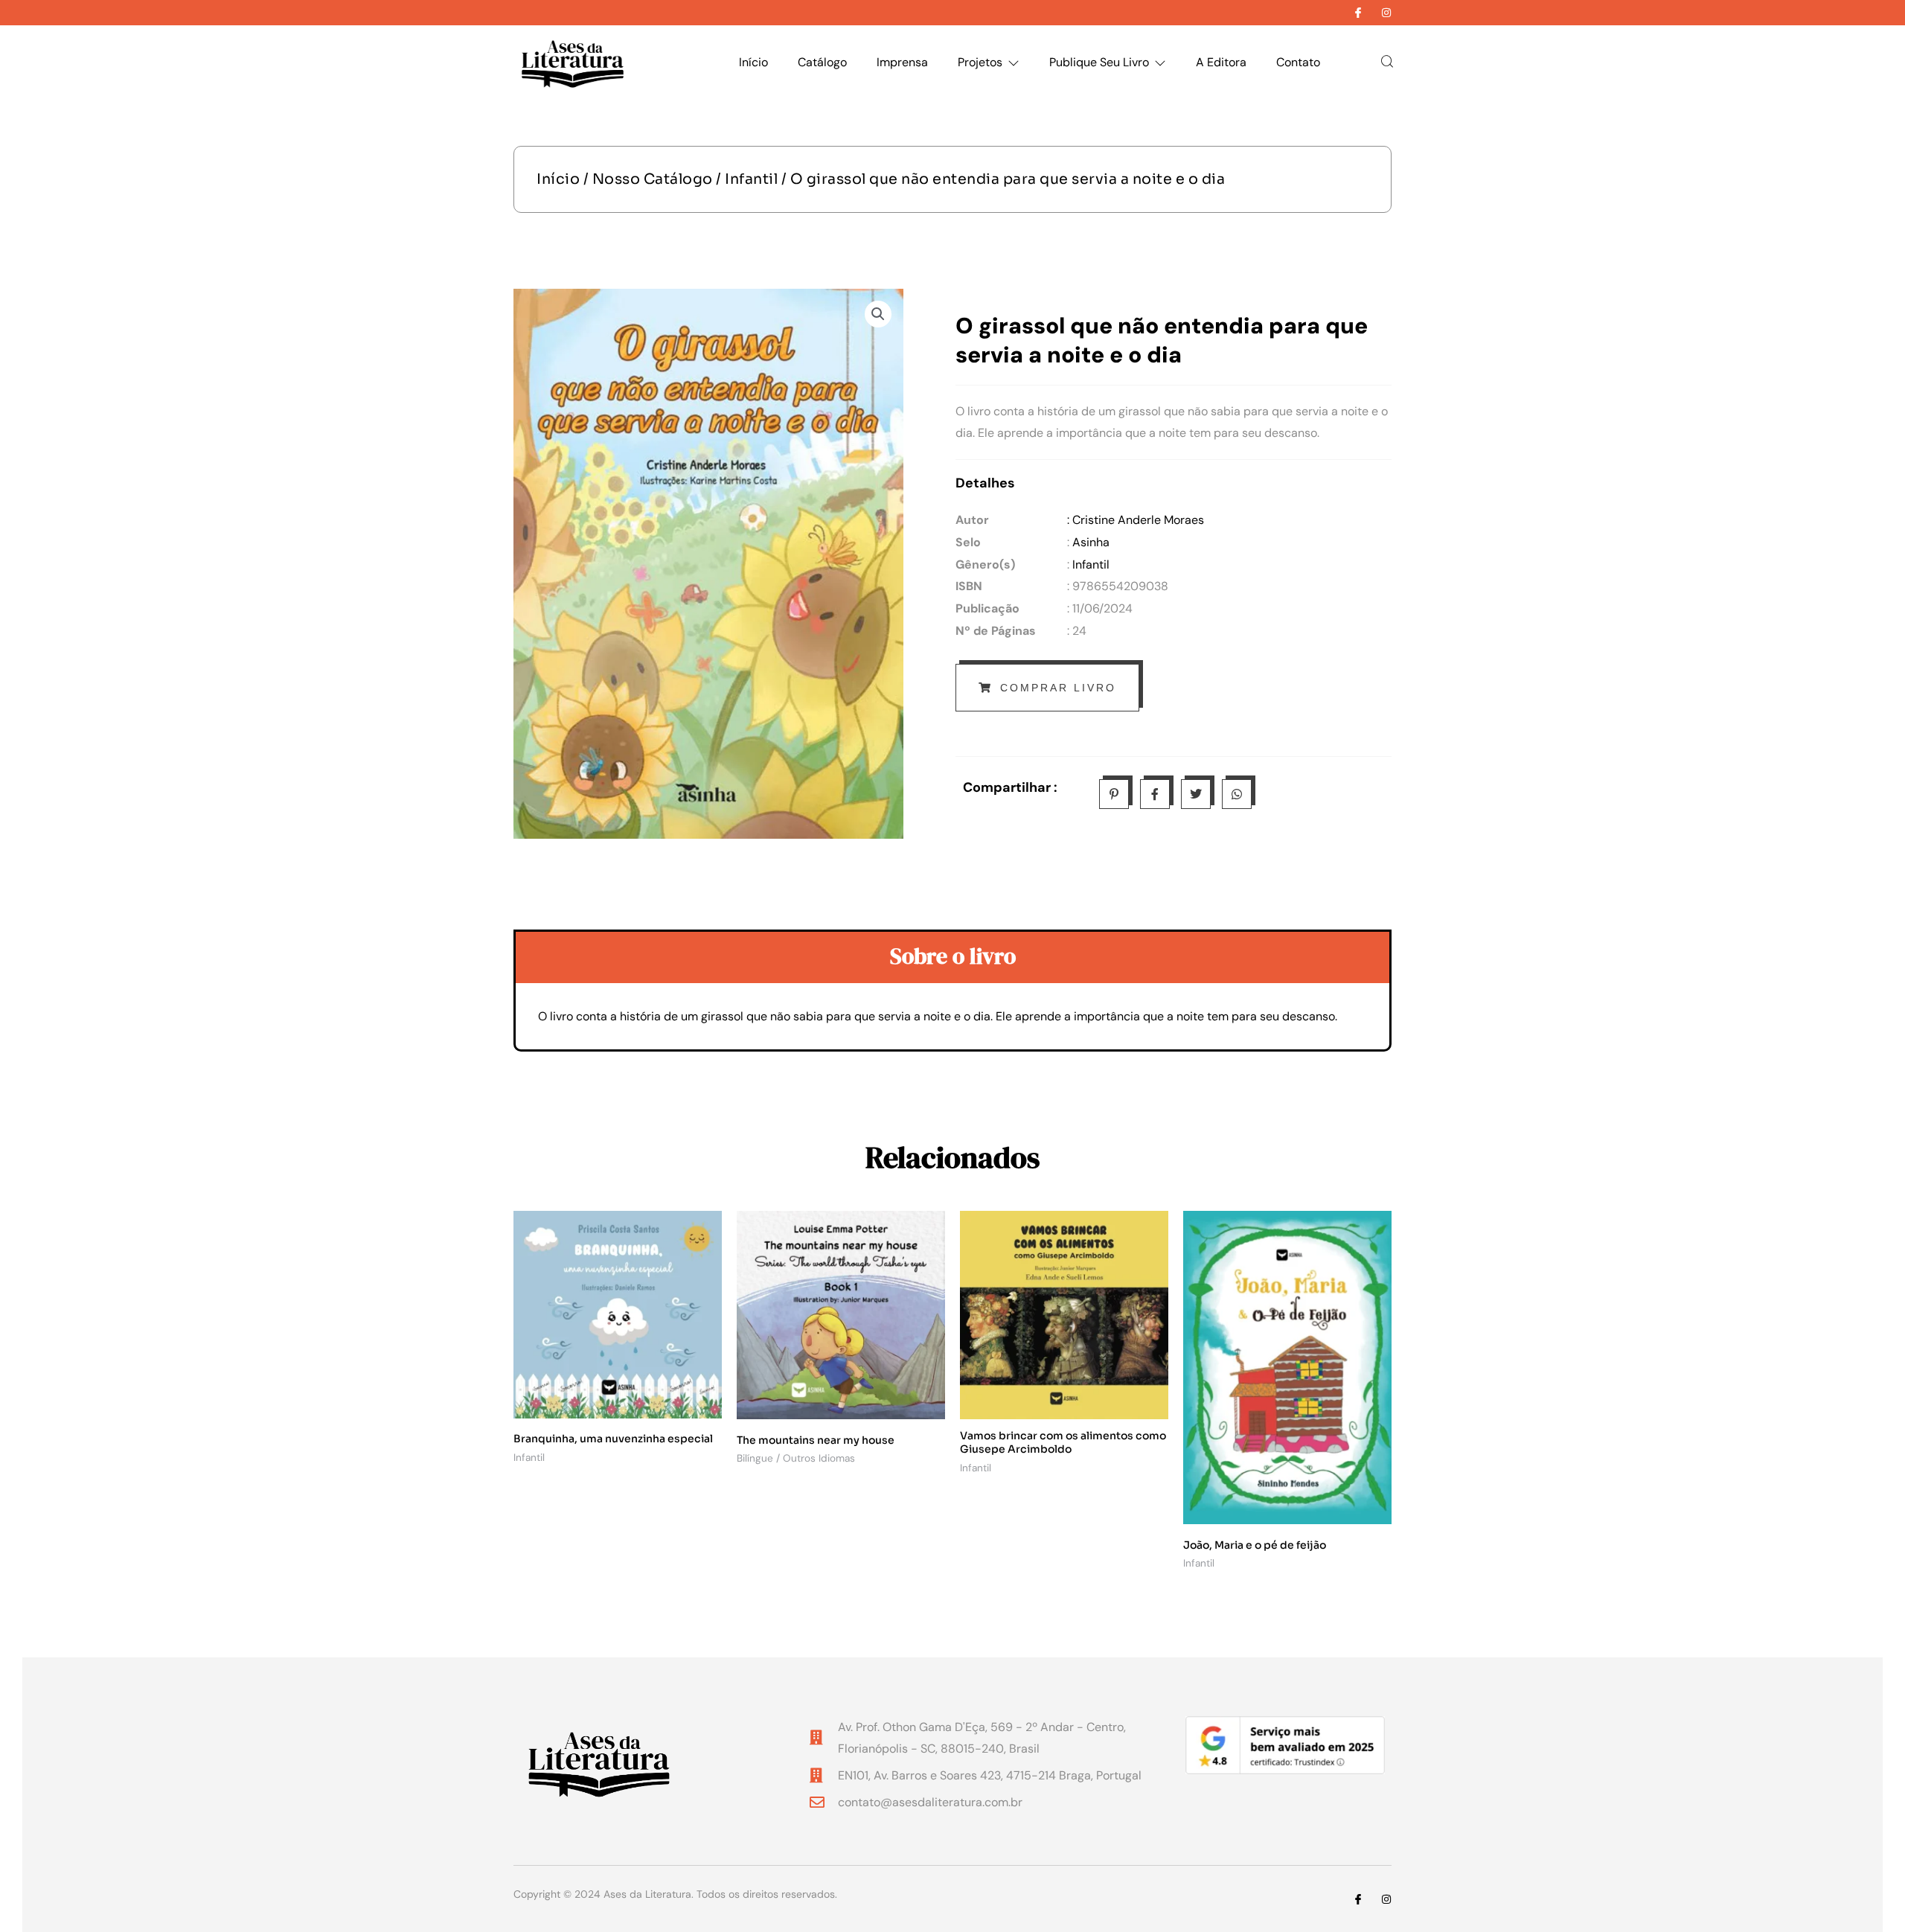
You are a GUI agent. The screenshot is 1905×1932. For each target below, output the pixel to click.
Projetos (980, 62)
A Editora (1221, 62)
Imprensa (902, 62)
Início (753, 62)
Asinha (1091, 542)
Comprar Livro (1058, 688)
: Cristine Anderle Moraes (1136, 520)
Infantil (751, 179)
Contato (1298, 62)
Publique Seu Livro (1099, 62)
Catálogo (822, 62)
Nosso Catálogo (653, 179)
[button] (878, 314)
